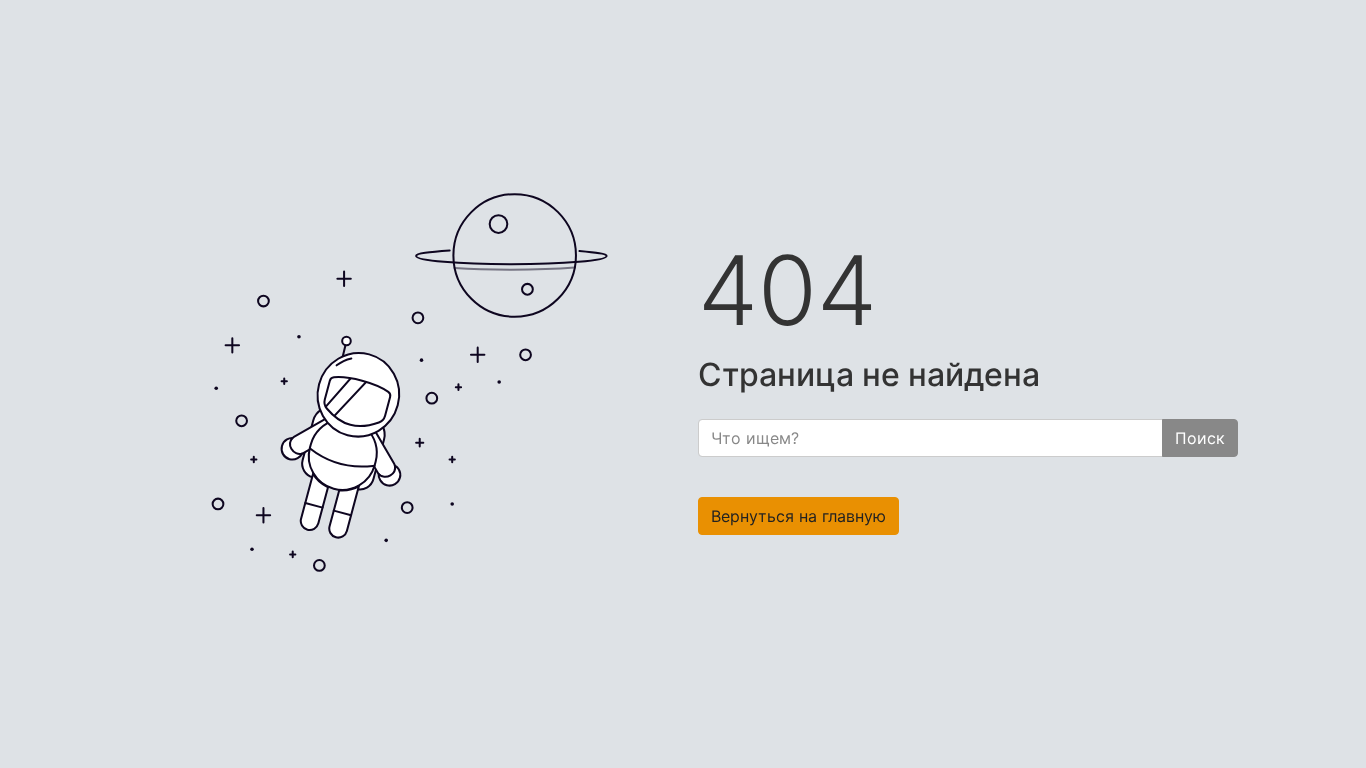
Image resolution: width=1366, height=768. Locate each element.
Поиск (1200, 438)
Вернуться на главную (798, 516)
